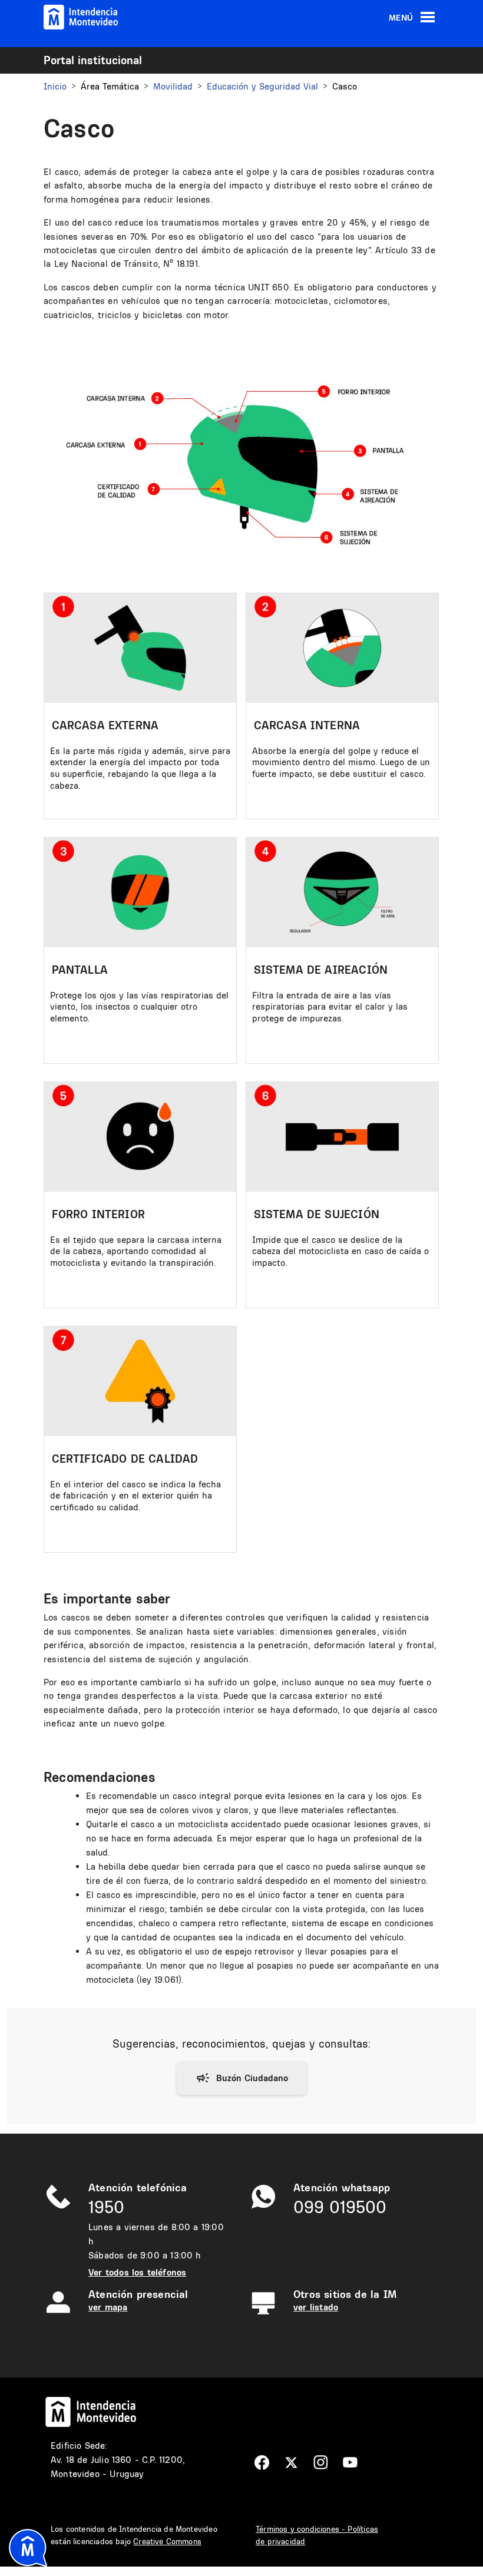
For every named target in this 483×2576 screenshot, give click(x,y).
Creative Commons (167, 2541)
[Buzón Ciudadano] (242, 2078)
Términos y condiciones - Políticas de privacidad (317, 2535)
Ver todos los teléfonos (137, 2272)
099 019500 (340, 2207)
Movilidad (173, 86)
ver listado (316, 2307)
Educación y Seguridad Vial (262, 86)
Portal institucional (93, 60)
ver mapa (108, 2307)
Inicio (55, 86)
